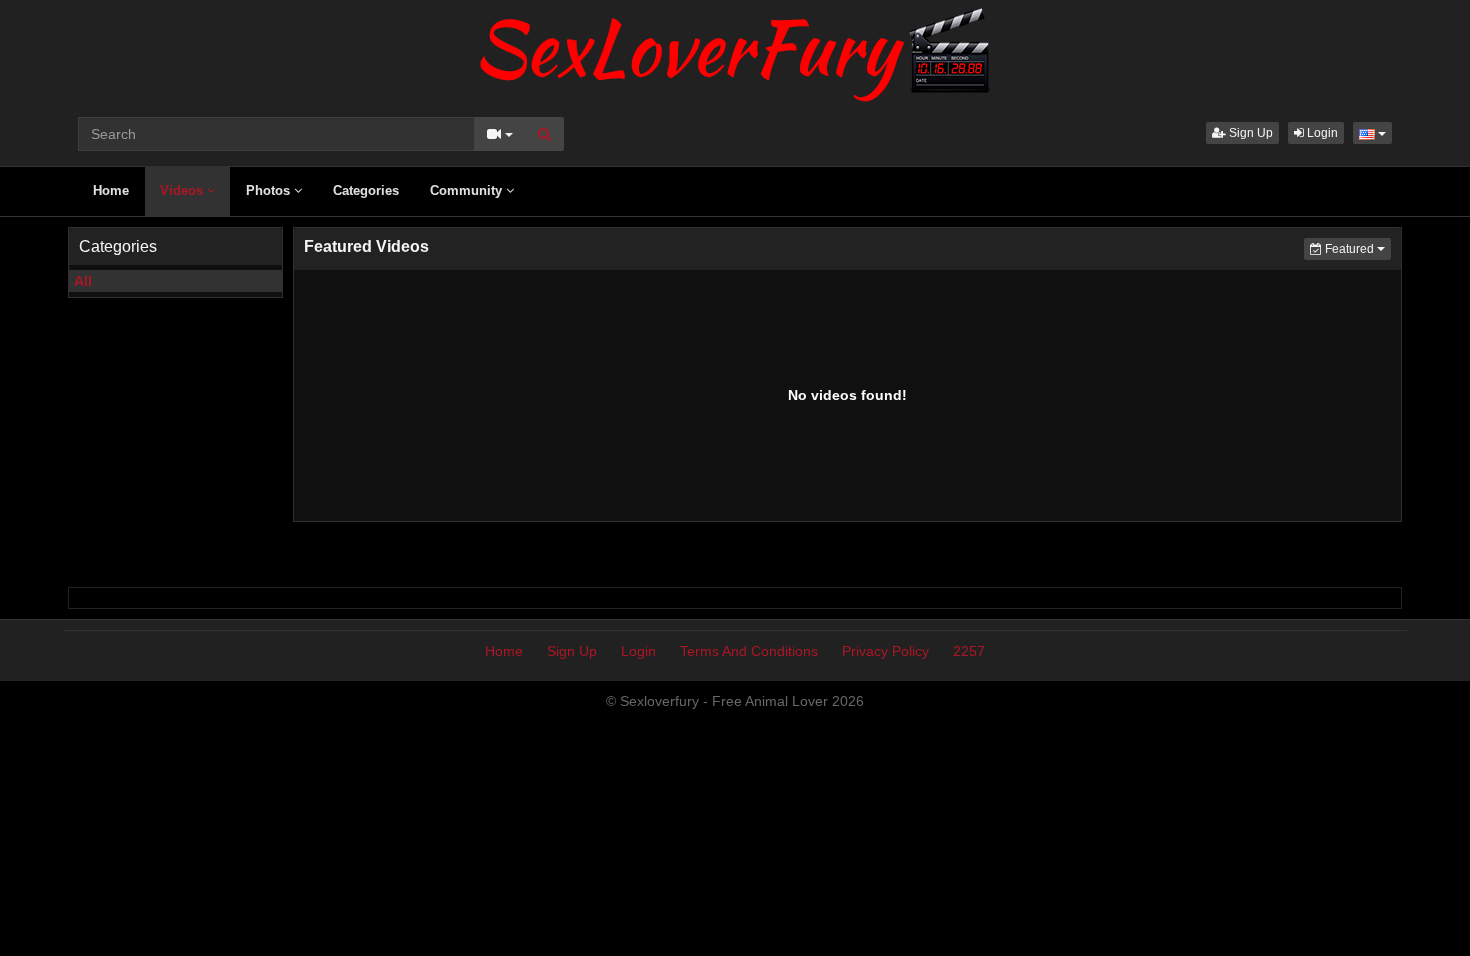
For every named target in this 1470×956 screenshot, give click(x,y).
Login (1321, 133)
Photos (270, 190)
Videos (183, 190)
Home (111, 190)
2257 (969, 651)
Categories (366, 190)
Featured (1356, 248)
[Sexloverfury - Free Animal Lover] (735, 50)
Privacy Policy (885, 651)
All (83, 281)
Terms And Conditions (749, 651)
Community (468, 190)
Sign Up (1249, 133)
